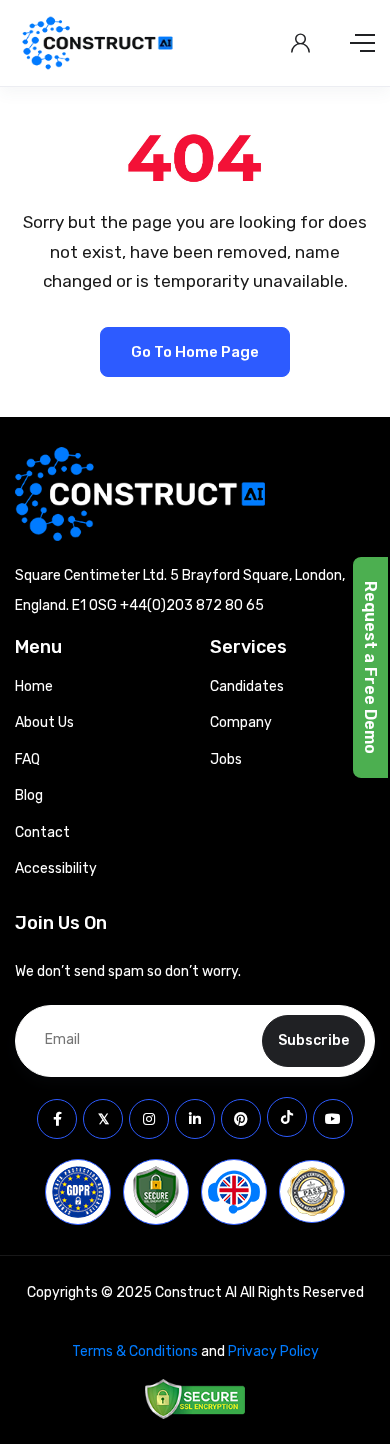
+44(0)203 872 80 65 (192, 605)
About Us (44, 722)
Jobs (226, 759)
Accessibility (56, 868)
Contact (42, 832)
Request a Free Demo (370, 667)
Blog (29, 795)
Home (34, 686)
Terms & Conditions (135, 1351)
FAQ (27, 759)
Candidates (247, 686)
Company (241, 722)
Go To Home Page (195, 352)
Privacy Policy (273, 1351)
